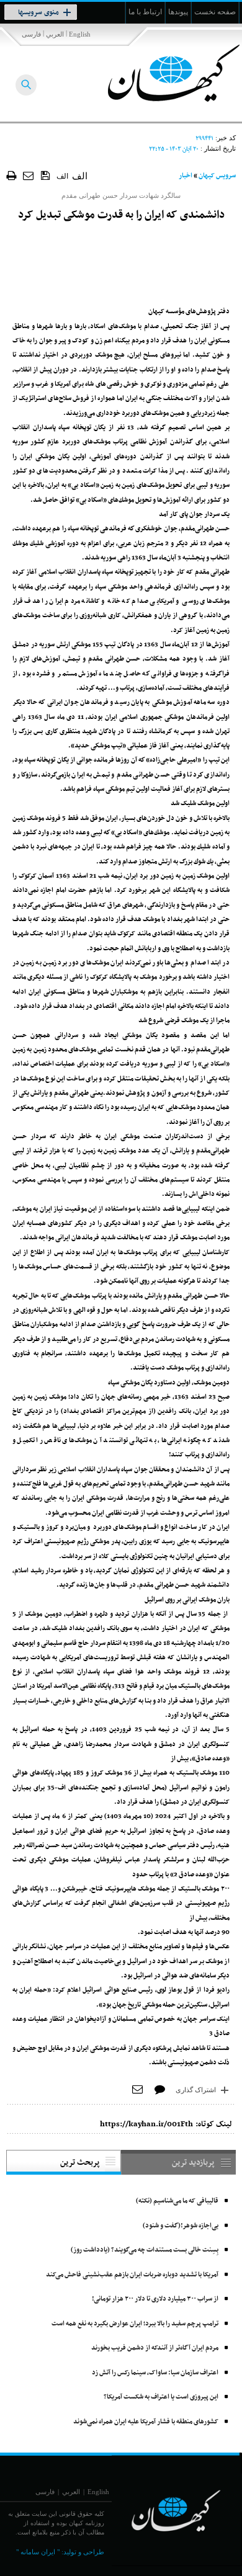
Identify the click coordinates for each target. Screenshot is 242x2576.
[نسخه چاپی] (11, 175)
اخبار (186, 176)
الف (62, 176)
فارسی (31, 34)
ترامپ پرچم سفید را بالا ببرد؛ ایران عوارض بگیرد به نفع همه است (135, 2324)
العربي (55, 34)
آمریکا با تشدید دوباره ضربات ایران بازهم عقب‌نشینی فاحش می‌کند (132, 2275)
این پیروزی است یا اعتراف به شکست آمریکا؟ (161, 2397)
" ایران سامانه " (38, 2552)
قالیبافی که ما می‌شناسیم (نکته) (177, 2201)
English (80, 34)
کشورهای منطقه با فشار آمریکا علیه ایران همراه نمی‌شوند (146, 2422)
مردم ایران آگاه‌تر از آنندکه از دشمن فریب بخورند (155, 2348)
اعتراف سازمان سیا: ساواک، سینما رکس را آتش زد (155, 2373)
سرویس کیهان (217, 176)
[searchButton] (26, 85)
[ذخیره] (46, 175)
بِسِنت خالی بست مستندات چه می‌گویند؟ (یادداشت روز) (145, 2250)
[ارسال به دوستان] (29, 175)
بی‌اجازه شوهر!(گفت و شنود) (181, 2226)
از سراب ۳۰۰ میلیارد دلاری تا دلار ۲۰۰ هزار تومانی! (155, 2299)
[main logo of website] (160, 73)
